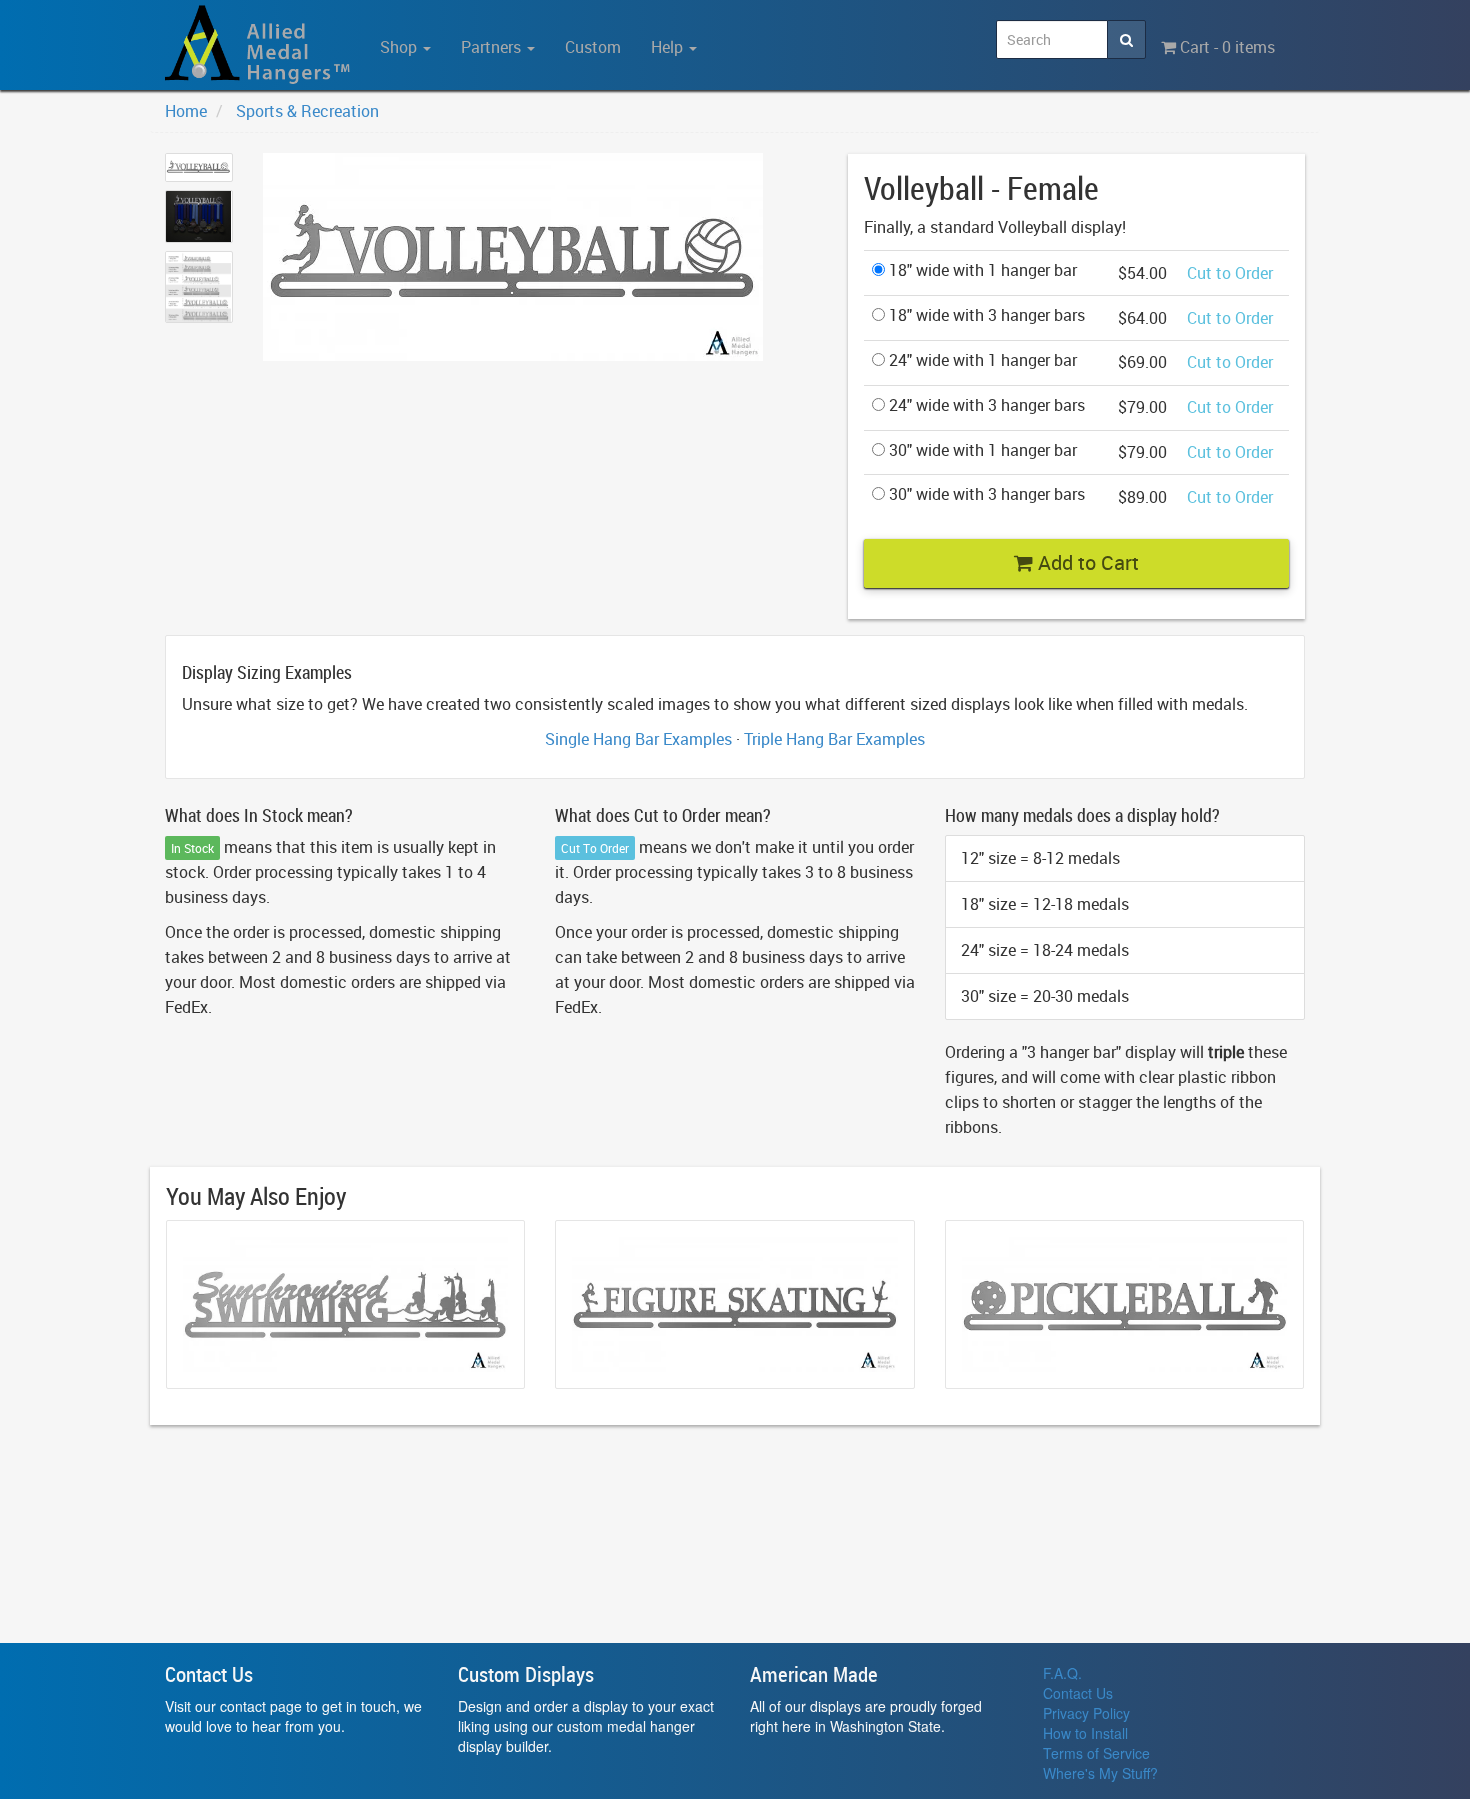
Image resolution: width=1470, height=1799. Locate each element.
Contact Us (1078, 1693)
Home (186, 111)
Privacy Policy (1086, 1713)
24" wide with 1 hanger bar (981, 360)
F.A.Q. (1062, 1673)
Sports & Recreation (307, 111)
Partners (493, 47)
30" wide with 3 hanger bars (985, 494)
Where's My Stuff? (1100, 1773)
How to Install (1085, 1733)
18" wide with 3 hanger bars (985, 315)
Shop (400, 47)
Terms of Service (1096, 1753)
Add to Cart (1086, 562)
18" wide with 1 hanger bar (981, 270)
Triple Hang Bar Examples (834, 739)
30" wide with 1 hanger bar (981, 450)
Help (669, 47)
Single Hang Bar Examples (638, 739)
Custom (593, 47)
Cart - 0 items (1225, 47)
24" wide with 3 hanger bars (985, 405)
